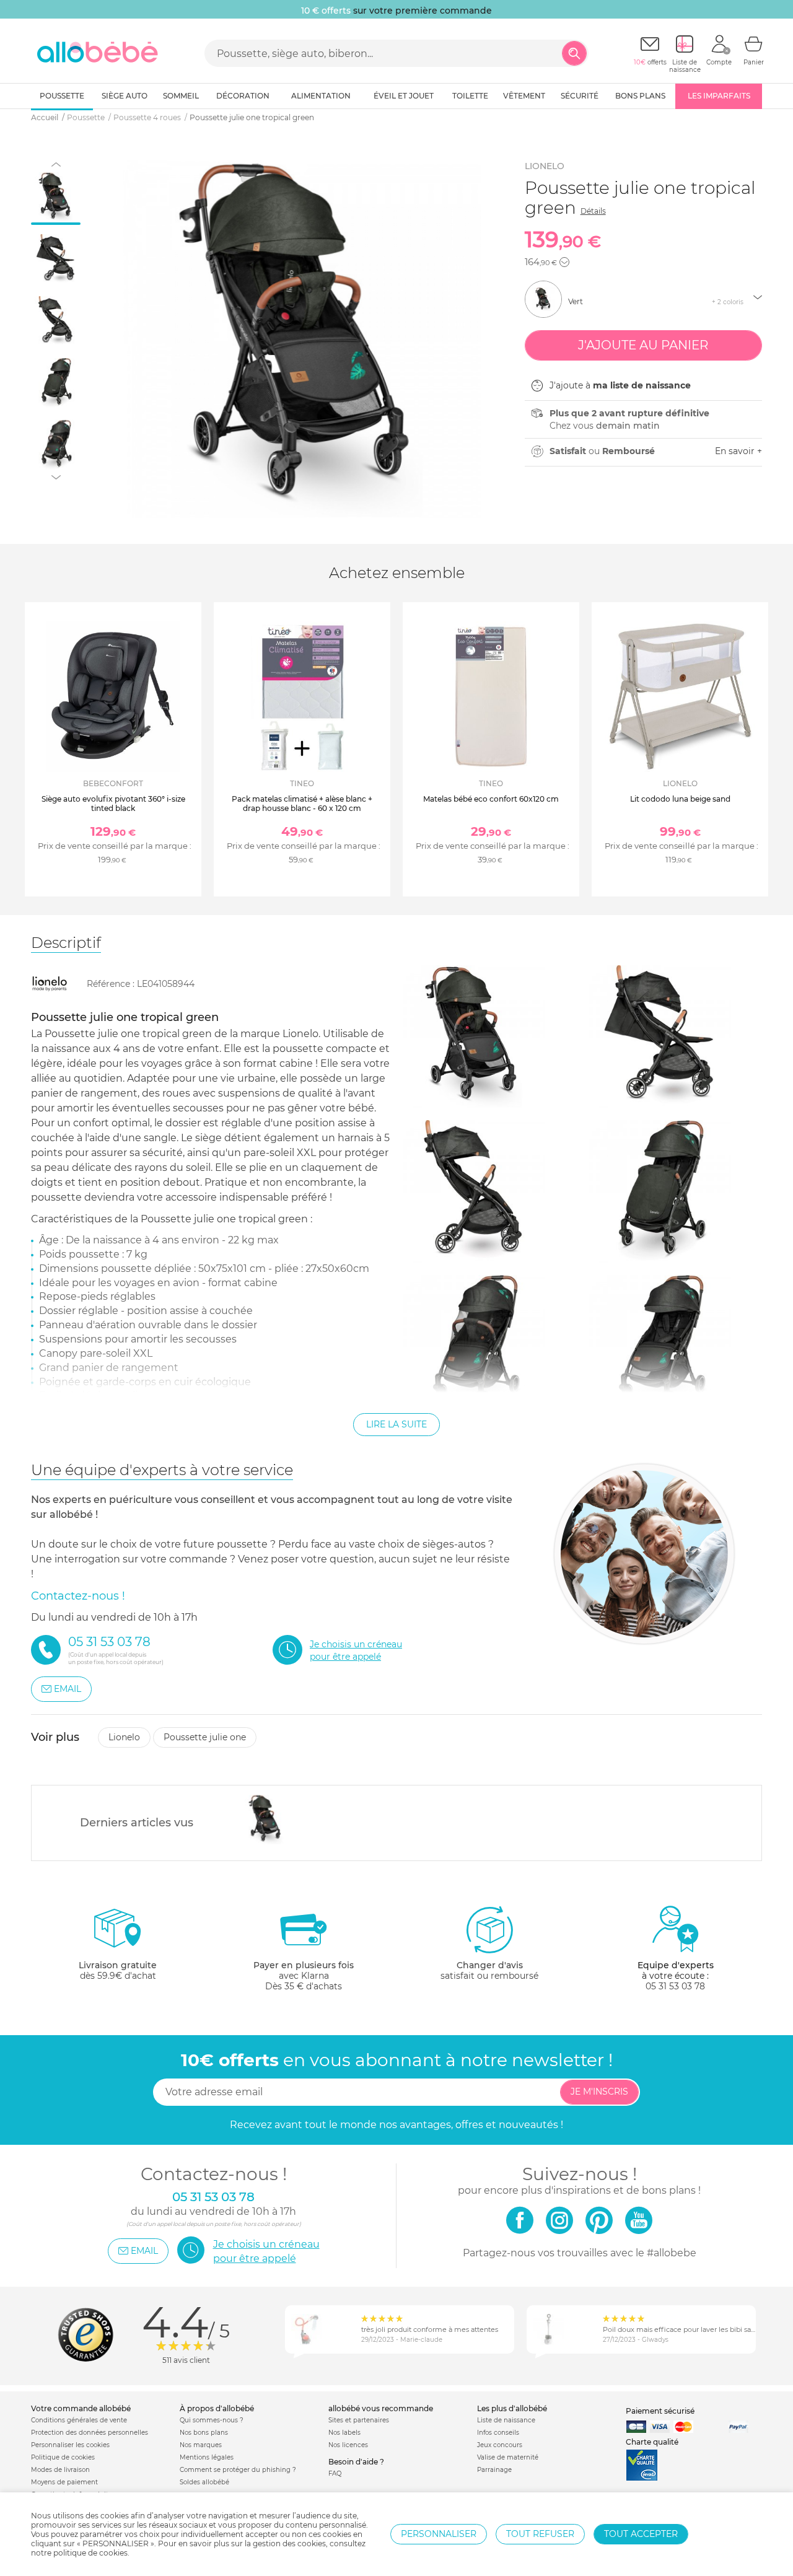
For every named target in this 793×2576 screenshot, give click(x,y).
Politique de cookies (63, 2457)
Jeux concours (500, 2445)
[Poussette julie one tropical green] (266, 1820)
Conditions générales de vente (79, 2420)
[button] (564, 262)
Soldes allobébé (204, 2482)
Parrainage (494, 2470)
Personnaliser (439, 2534)
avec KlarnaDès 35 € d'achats (304, 1976)
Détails (593, 211)
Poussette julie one (205, 1737)
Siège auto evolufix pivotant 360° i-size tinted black (113, 803)
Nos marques (201, 2445)
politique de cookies (90, 2553)
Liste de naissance (506, 2420)
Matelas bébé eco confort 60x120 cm (491, 799)
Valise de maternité (508, 2457)
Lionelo (545, 166)
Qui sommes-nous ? (212, 2420)
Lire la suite (396, 1424)
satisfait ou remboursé (489, 1970)
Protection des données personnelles (90, 2433)
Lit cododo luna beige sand (680, 799)
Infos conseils (498, 2433)
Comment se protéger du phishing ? (238, 2470)
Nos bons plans (204, 2433)
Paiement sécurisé (660, 2411)
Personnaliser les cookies (70, 2445)
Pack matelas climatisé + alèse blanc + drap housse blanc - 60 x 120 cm (302, 803)
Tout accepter (641, 2534)
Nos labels (344, 2433)
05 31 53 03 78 (675, 1986)
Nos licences (348, 2445)
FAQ (335, 2473)
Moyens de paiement (64, 2482)
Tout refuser (540, 2534)
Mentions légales (207, 2457)
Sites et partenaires (359, 2420)
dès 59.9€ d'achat (118, 1970)
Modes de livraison (60, 2470)
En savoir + (738, 451)
